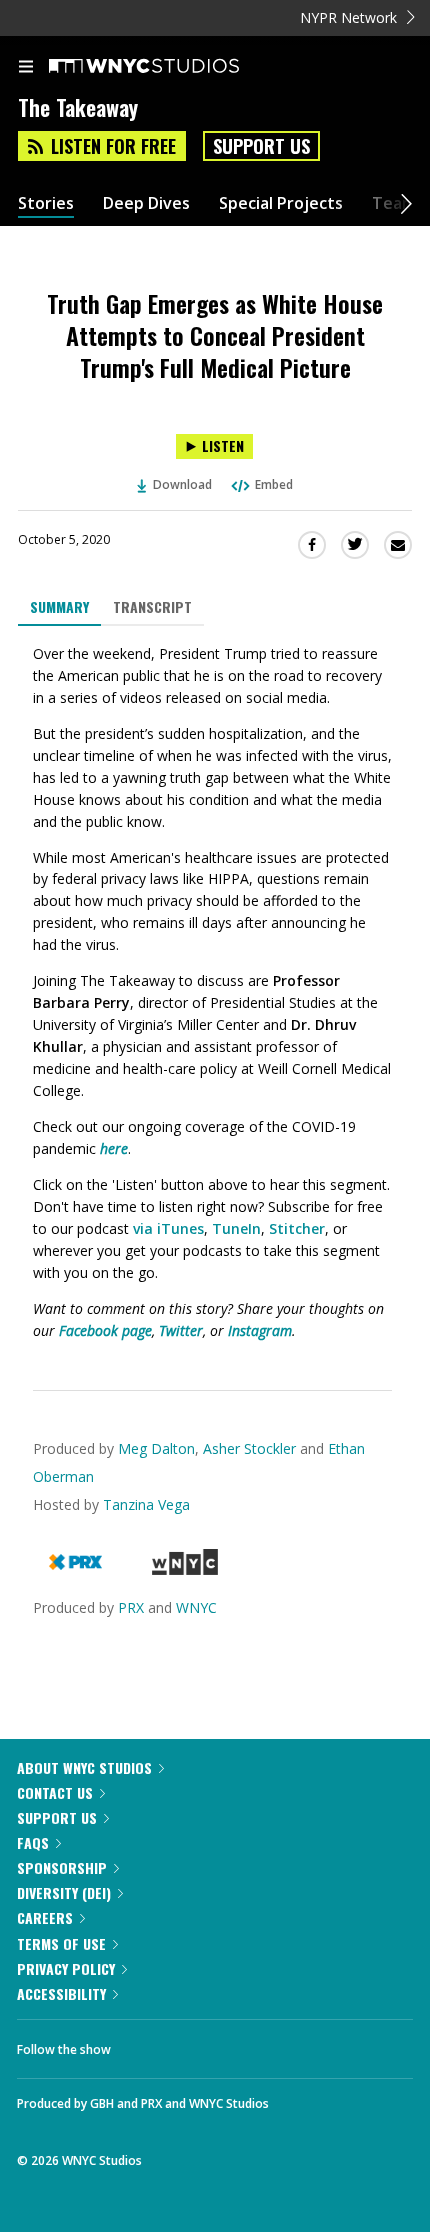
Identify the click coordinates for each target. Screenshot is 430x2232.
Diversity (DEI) (64, 1892)
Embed (274, 484)
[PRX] (75, 1569)
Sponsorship (62, 1867)
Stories (46, 203)
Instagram (260, 1330)
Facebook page (105, 1330)
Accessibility (61, 1993)
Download (182, 484)
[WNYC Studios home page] (169, 67)
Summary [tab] (59, 606)
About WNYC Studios (84, 1767)
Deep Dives (146, 203)
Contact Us (55, 1792)
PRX (131, 1607)
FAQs (33, 1842)
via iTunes (168, 1228)
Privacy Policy (66, 1968)
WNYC (196, 1607)
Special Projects (281, 203)
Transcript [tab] (152, 606)
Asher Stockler (249, 1448)
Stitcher (297, 1228)
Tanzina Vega (146, 1504)
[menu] (26, 68)
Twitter (181, 1330)
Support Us (261, 146)
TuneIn (236, 1228)
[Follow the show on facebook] (146, 2044)
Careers (45, 1917)
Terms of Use (61, 1943)
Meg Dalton (156, 1448)
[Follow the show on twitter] (201, 2044)
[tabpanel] (215, 992)
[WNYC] (184, 1569)
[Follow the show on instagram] (255, 2044)
